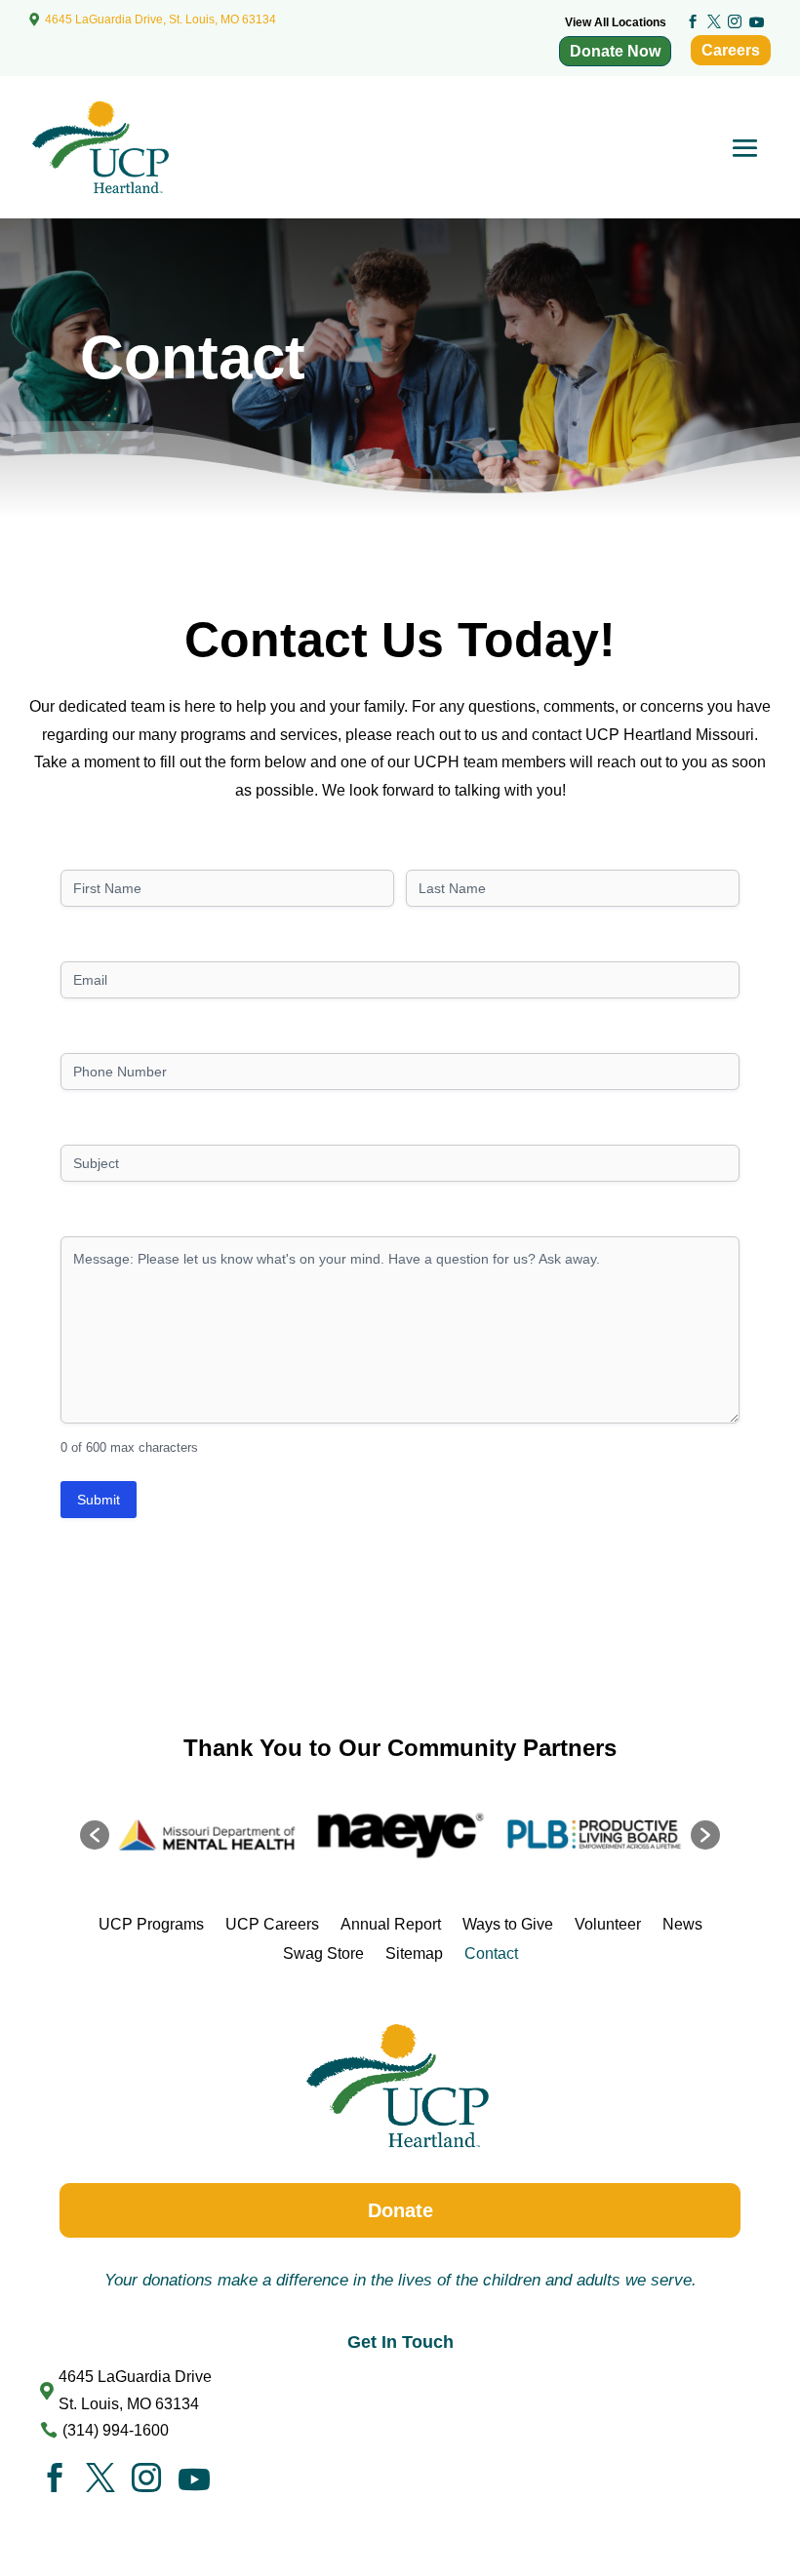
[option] (244, 1835)
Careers (731, 50)
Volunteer (608, 1924)
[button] (95, 1835)
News (682, 1924)
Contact (491, 1953)
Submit (99, 1500)
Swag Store (323, 1953)
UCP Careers (272, 1924)
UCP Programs (151, 1924)
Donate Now (615, 51)
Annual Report (391, 1924)
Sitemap (414, 1953)
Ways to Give (508, 1924)
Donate (400, 2210)
